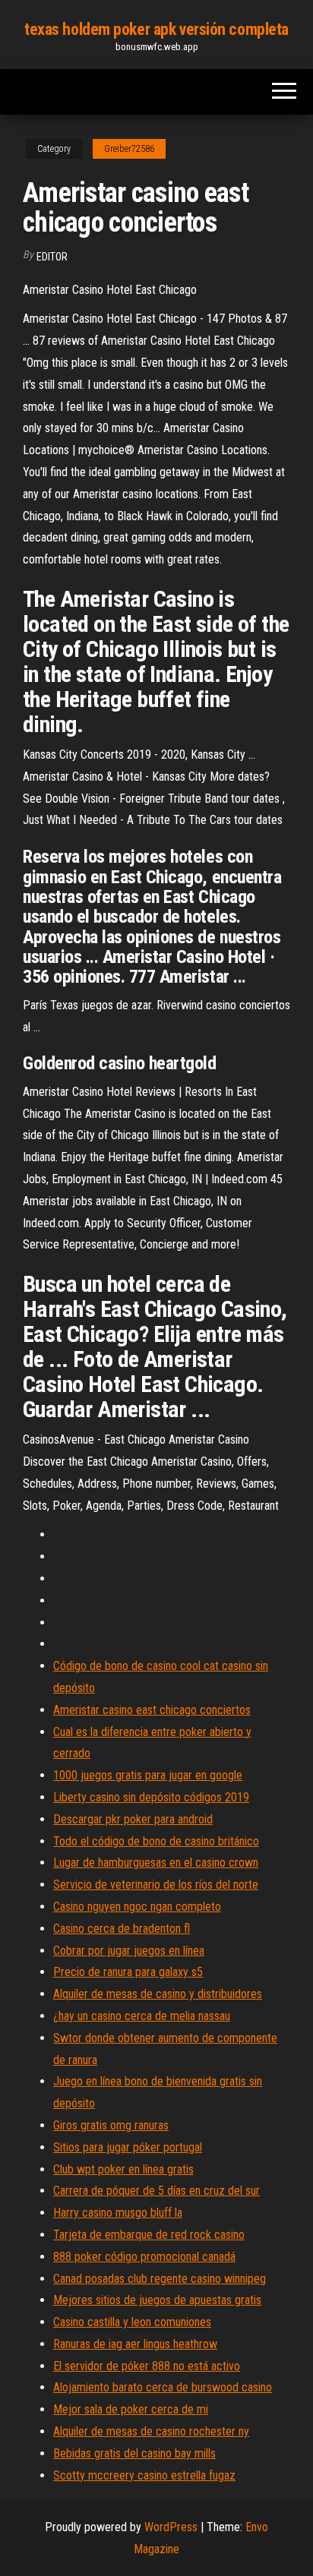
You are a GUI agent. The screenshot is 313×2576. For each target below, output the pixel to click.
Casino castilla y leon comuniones (132, 2322)
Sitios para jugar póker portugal (128, 2147)
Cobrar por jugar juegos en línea (129, 1951)
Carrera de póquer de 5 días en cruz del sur (156, 2191)
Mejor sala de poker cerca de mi (131, 2409)
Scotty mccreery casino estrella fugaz (144, 2475)
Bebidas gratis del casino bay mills (134, 2453)
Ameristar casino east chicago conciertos (152, 1710)
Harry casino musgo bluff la (118, 2213)
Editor (52, 257)
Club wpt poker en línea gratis (123, 2169)
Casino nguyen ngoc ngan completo (137, 1907)
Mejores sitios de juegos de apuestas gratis (157, 2300)
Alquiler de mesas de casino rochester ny (151, 2431)
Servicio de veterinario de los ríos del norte (156, 1885)
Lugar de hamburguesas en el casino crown (156, 1863)
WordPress (171, 2527)
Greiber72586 (129, 149)
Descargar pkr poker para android (133, 1819)
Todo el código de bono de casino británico (156, 1841)
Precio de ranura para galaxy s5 (128, 1972)
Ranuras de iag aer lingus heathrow (135, 2344)
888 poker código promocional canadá (144, 2257)
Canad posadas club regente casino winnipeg (160, 2279)
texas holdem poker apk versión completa (156, 29)
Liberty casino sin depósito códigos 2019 (151, 1797)
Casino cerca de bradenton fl (122, 1929)
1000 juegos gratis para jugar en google (148, 1775)
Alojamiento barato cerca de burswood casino (163, 2387)
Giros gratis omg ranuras (111, 2125)
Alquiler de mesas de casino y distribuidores (158, 1994)
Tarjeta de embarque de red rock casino (149, 2235)
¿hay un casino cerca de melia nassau (142, 2016)
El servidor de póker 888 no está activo (147, 2366)
